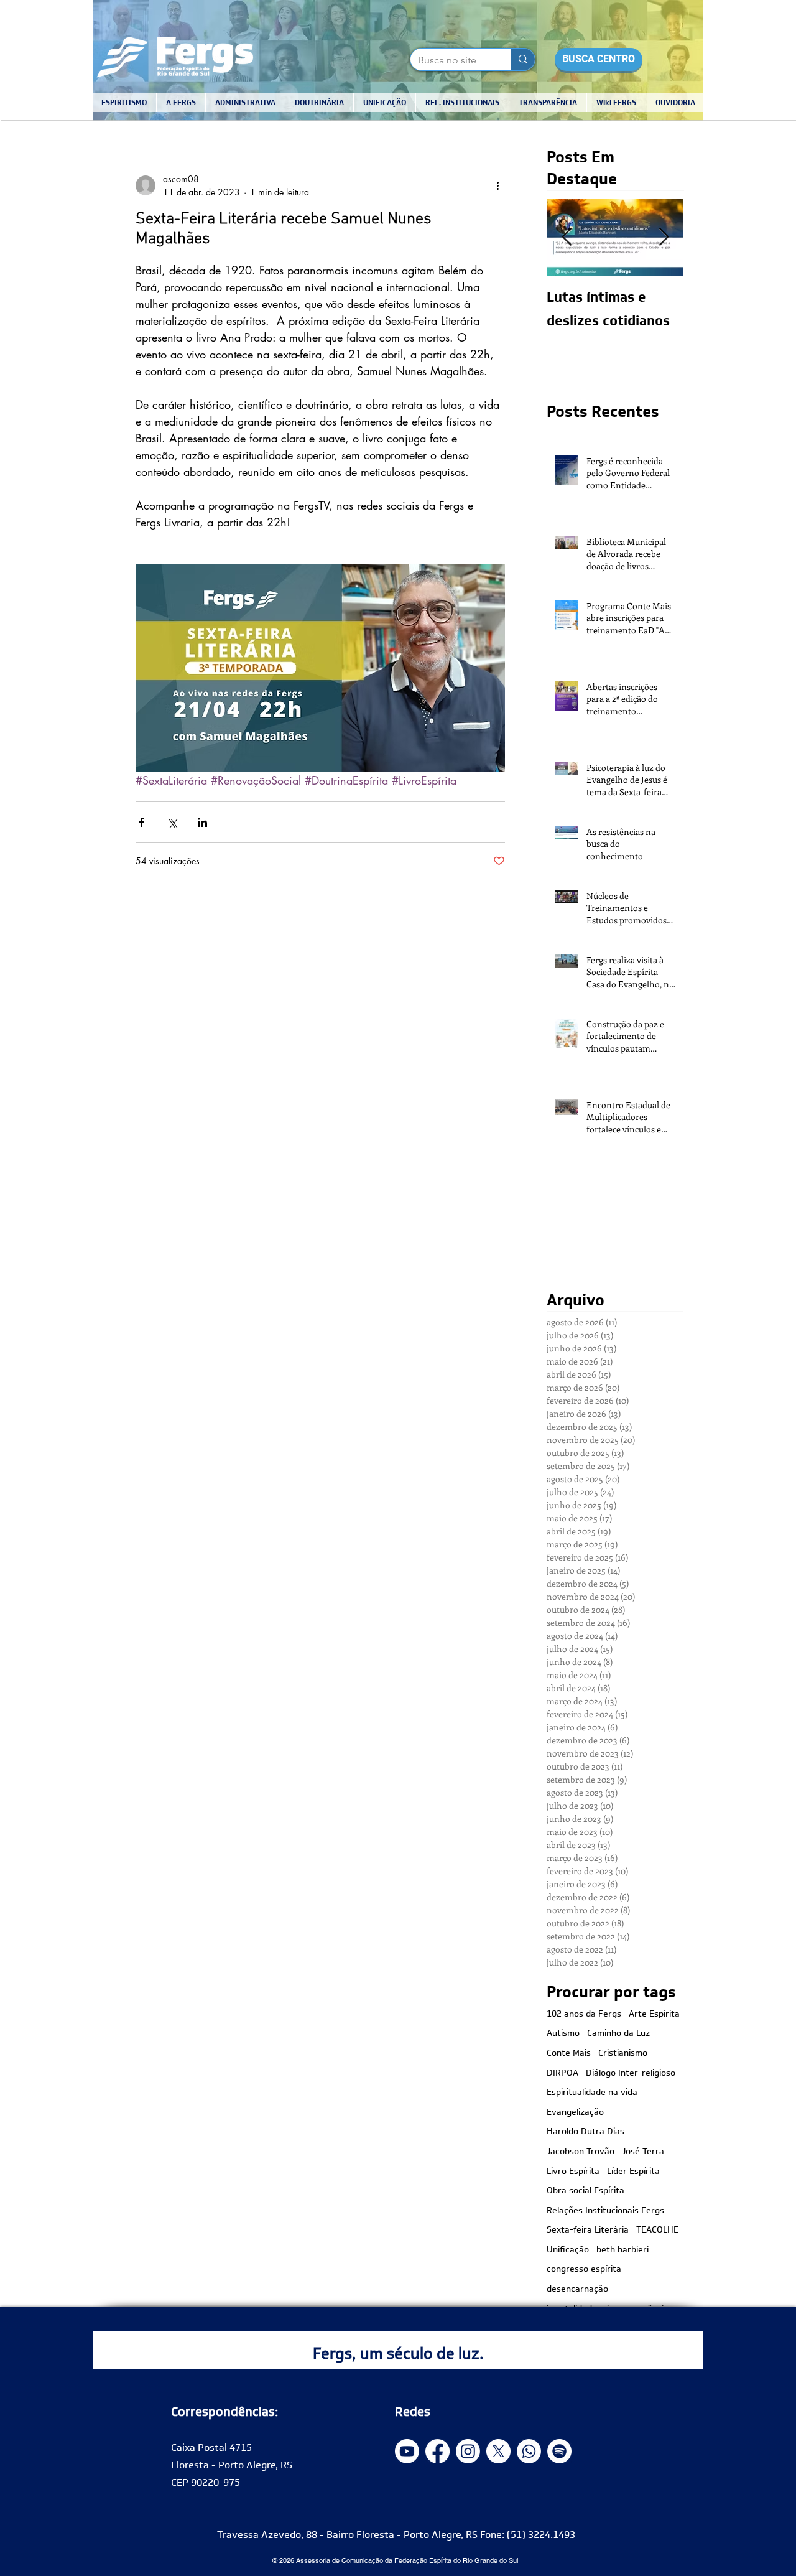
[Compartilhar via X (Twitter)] (172, 822)
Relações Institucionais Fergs (605, 2211)
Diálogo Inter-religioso (631, 2073)
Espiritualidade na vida (592, 2093)
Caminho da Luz (618, 2033)
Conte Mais (569, 2053)
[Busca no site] (523, 59)
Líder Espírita (633, 2172)
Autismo (563, 2033)
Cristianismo (623, 2053)
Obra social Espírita (585, 2191)
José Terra (643, 2152)
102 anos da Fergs (584, 2014)
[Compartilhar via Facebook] (141, 822)
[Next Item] (664, 237)
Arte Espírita (654, 2014)
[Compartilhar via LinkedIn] (202, 822)
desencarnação (577, 2289)
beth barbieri (622, 2250)
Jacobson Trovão (581, 2152)
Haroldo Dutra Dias (585, 2132)
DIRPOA (562, 2073)
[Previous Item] (567, 237)
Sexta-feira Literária (588, 2230)
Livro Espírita (573, 2172)
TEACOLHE (657, 2230)
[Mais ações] (497, 185)
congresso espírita (584, 2269)
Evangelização (575, 2112)
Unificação (568, 2250)
